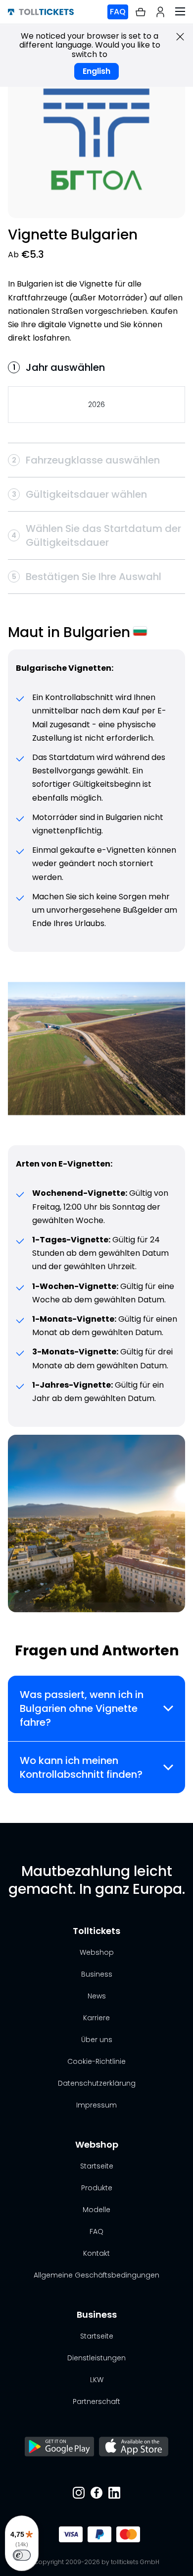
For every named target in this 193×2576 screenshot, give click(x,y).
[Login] (160, 12)
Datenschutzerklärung (97, 2083)
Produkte (97, 2188)
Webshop (97, 1952)
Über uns (97, 2040)
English (96, 71)
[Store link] (59, 2448)
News (97, 1996)
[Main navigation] (180, 12)
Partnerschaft (96, 2401)
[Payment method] (68, 2534)
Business (97, 1974)
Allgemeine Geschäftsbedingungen (96, 2275)
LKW (97, 2380)
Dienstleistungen (96, 2358)
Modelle (96, 2210)
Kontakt (96, 2253)
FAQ (118, 12)
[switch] (22, 2555)
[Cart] (141, 12)
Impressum (96, 2105)
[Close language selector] (180, 37)
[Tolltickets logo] (41, 12)
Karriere (96, 2018)
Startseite (97, 2166)
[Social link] (79, 2494)
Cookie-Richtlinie (96, 2061)
